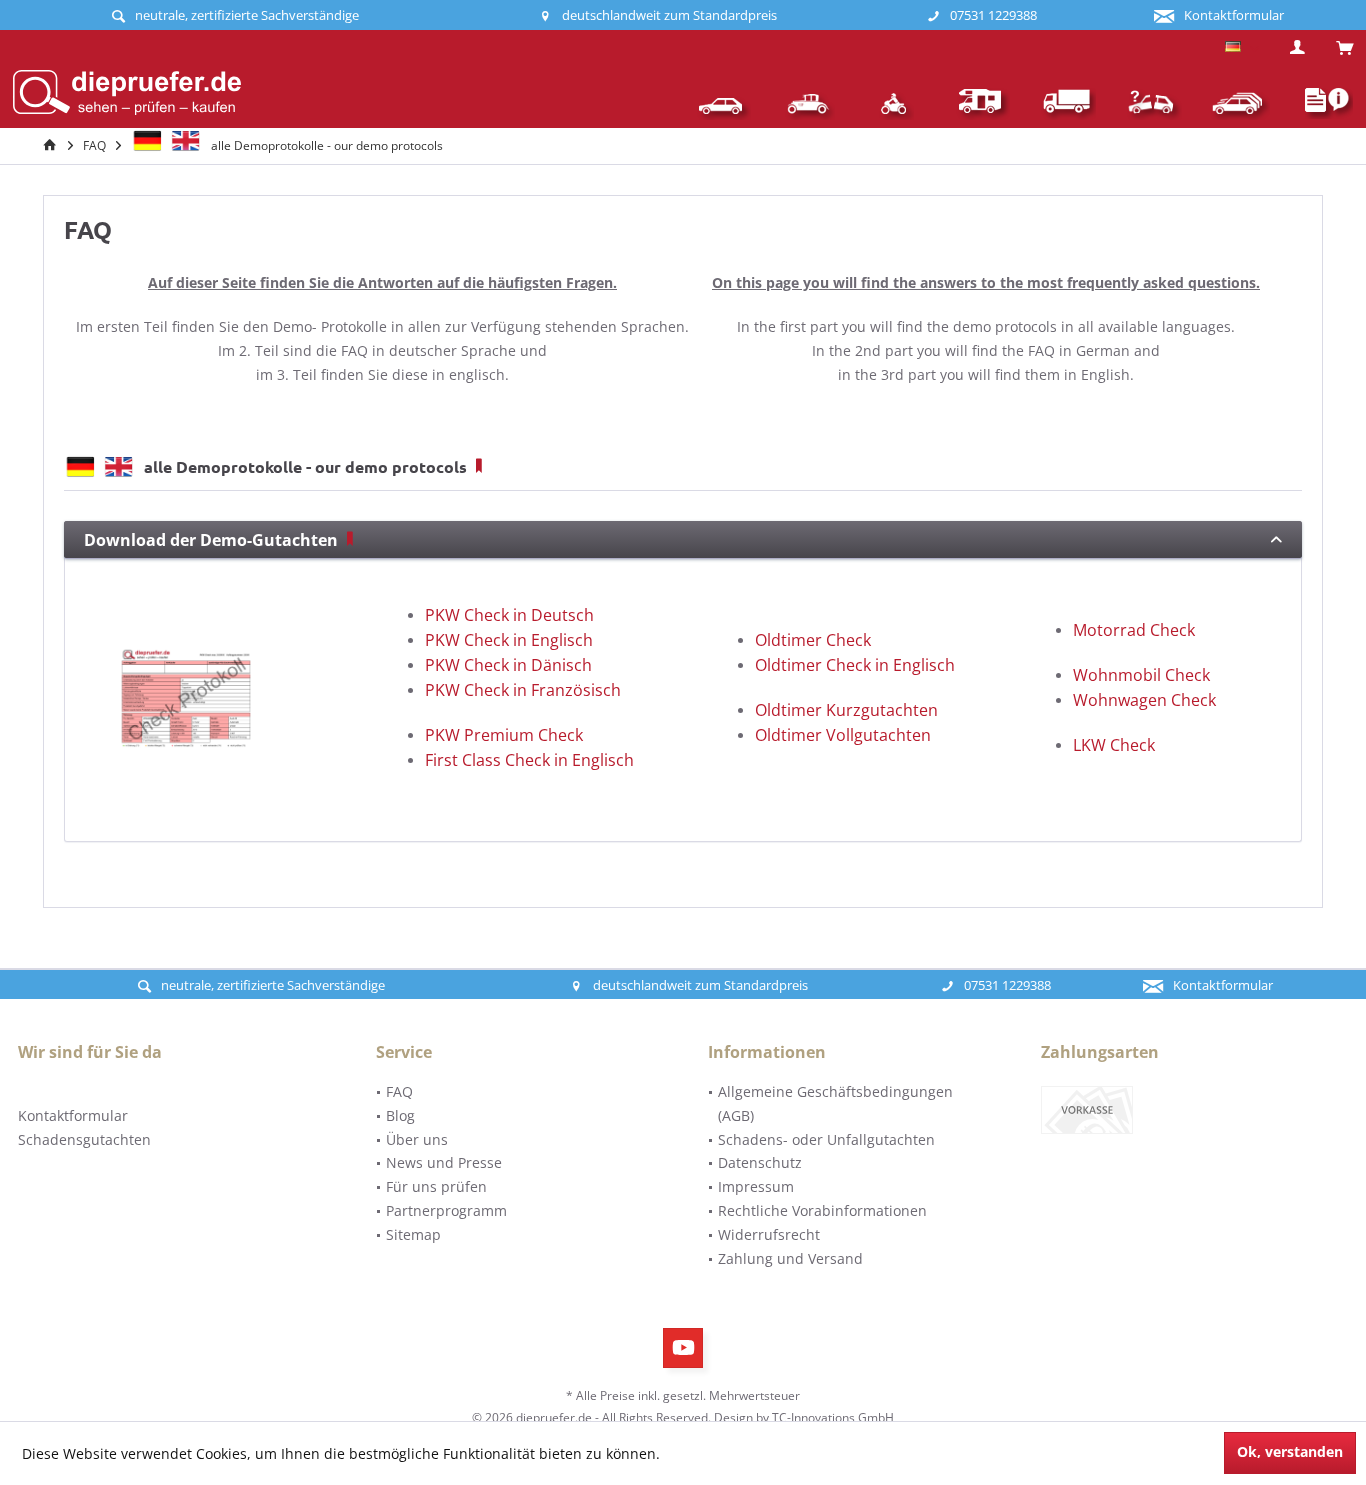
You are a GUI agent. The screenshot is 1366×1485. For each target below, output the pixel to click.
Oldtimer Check (813, 640)
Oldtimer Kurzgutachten (846, 710)
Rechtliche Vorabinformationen (822, 1210)
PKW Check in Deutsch (509, 615)
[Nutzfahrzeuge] (1068, 103)
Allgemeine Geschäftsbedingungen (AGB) (835, 1103)
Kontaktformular (73, 1115)
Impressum (756, 1186)
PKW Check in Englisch (509, 640)
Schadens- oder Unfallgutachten (826, 1139)
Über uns (417, 1139)
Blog (400, 1115)
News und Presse (444, 1162)
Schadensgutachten (84, 1139)
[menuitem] (1336, 49)
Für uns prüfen (436, 1186)
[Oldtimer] (810, 103)
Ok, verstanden (1290, 1451)
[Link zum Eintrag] (350, 540)
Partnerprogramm (446, 1210)
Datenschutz (760, 1162)
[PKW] (724, 103)
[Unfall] (1154, 103)
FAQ (399, 1091)
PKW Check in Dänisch (508, 665)
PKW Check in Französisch (523, 690)
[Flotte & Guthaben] (1240, 103)
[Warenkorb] (1344, 48)
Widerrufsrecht (769, 1234)
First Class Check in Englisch (529, 760)
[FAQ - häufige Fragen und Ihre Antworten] (1319, 103)
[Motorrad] (896, 103)
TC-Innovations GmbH (833, 1417)
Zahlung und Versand (790, 1258)
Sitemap (413, 1234)
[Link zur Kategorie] (479, 466)
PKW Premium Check (504, 735)
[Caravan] (982, 103)
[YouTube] (683, 1348)
